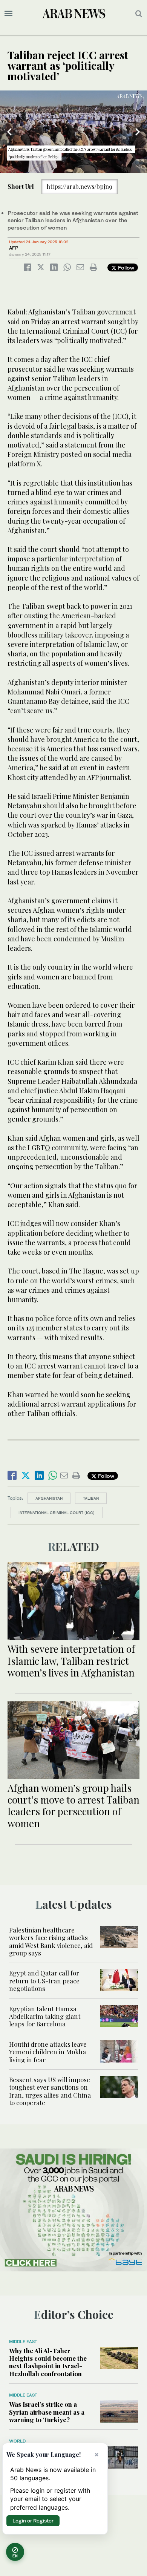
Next (138, 132)
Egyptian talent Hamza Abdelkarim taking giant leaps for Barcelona (45, 2016)
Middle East (23, 2342)
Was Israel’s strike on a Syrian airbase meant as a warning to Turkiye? (47, 2412)
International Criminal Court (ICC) (57, 1512)
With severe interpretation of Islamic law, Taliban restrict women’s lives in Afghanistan (71, 1660)
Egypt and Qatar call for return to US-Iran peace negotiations (44, 1981)
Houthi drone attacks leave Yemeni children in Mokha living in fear (48, 2052)
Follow (125, 267)
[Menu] (8, 14)
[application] (73, 132)
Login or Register (33, 2521)
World (17, 2441)
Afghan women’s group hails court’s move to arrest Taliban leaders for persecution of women (73, 1806)
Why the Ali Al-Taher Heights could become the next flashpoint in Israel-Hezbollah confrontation (48, 2362)
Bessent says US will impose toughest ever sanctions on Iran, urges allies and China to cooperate (50, 2091)
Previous (9, 132)
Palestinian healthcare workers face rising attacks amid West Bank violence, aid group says (51, 1941)
